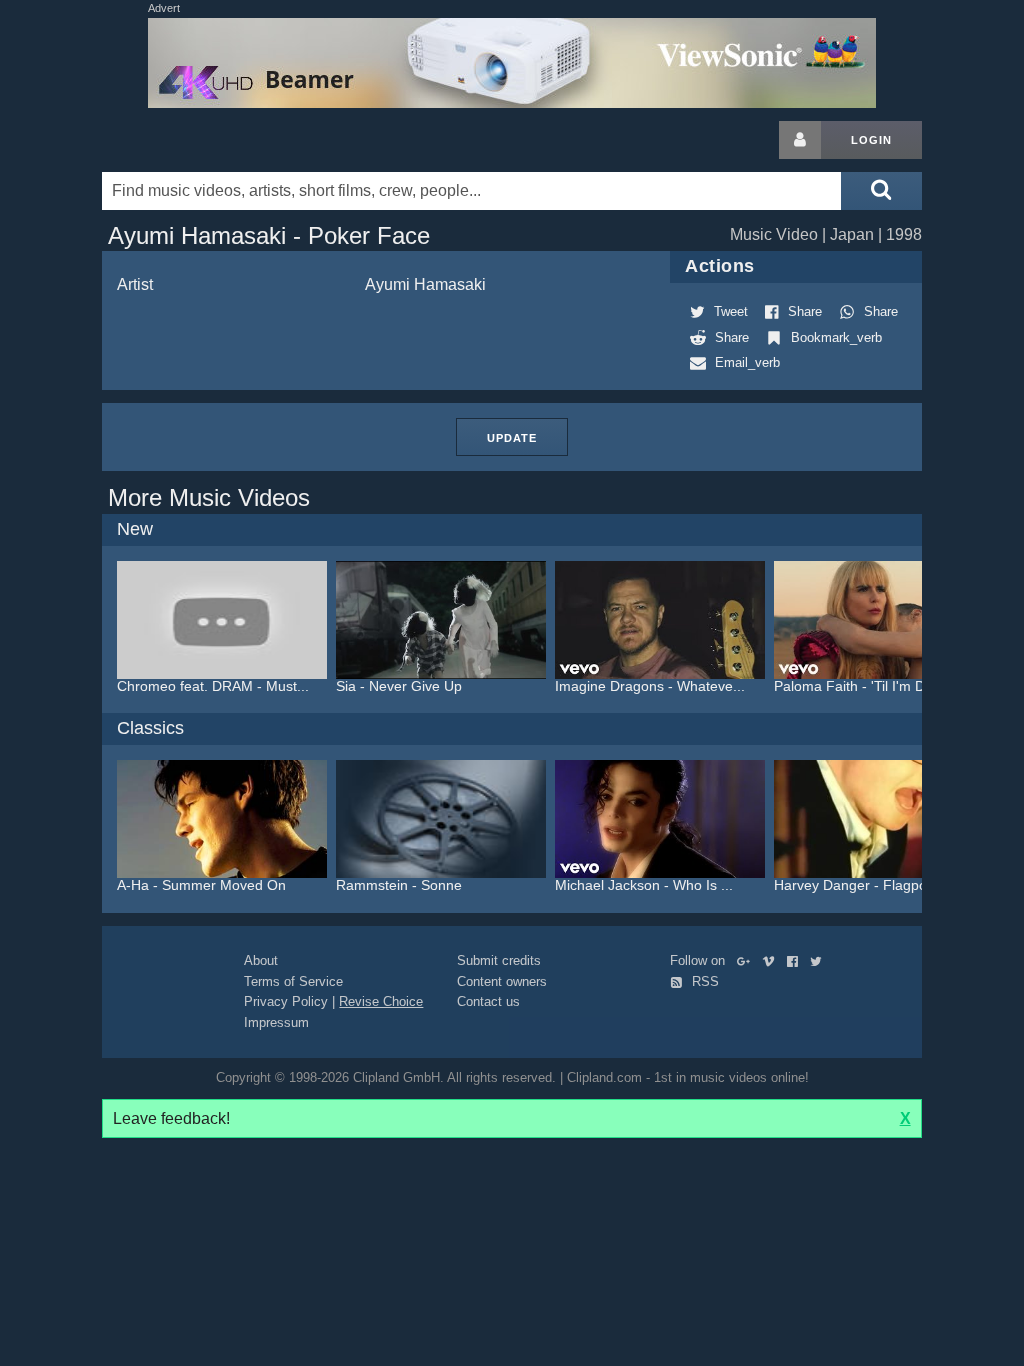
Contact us (488, 1001)
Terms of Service (293, 981)
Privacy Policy (286, 1001)
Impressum (276, 1022)
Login (871, 140)
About (261, 960)
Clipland (207, 140)
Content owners (502, 981)
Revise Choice (381, 1001)
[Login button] (800, 140)
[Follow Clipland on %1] (747, 960)
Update (512, 438)
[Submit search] (881, 191)
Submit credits (499, 960)
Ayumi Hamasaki (425, 284)
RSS (703, 981)
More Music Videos (209, 497)
